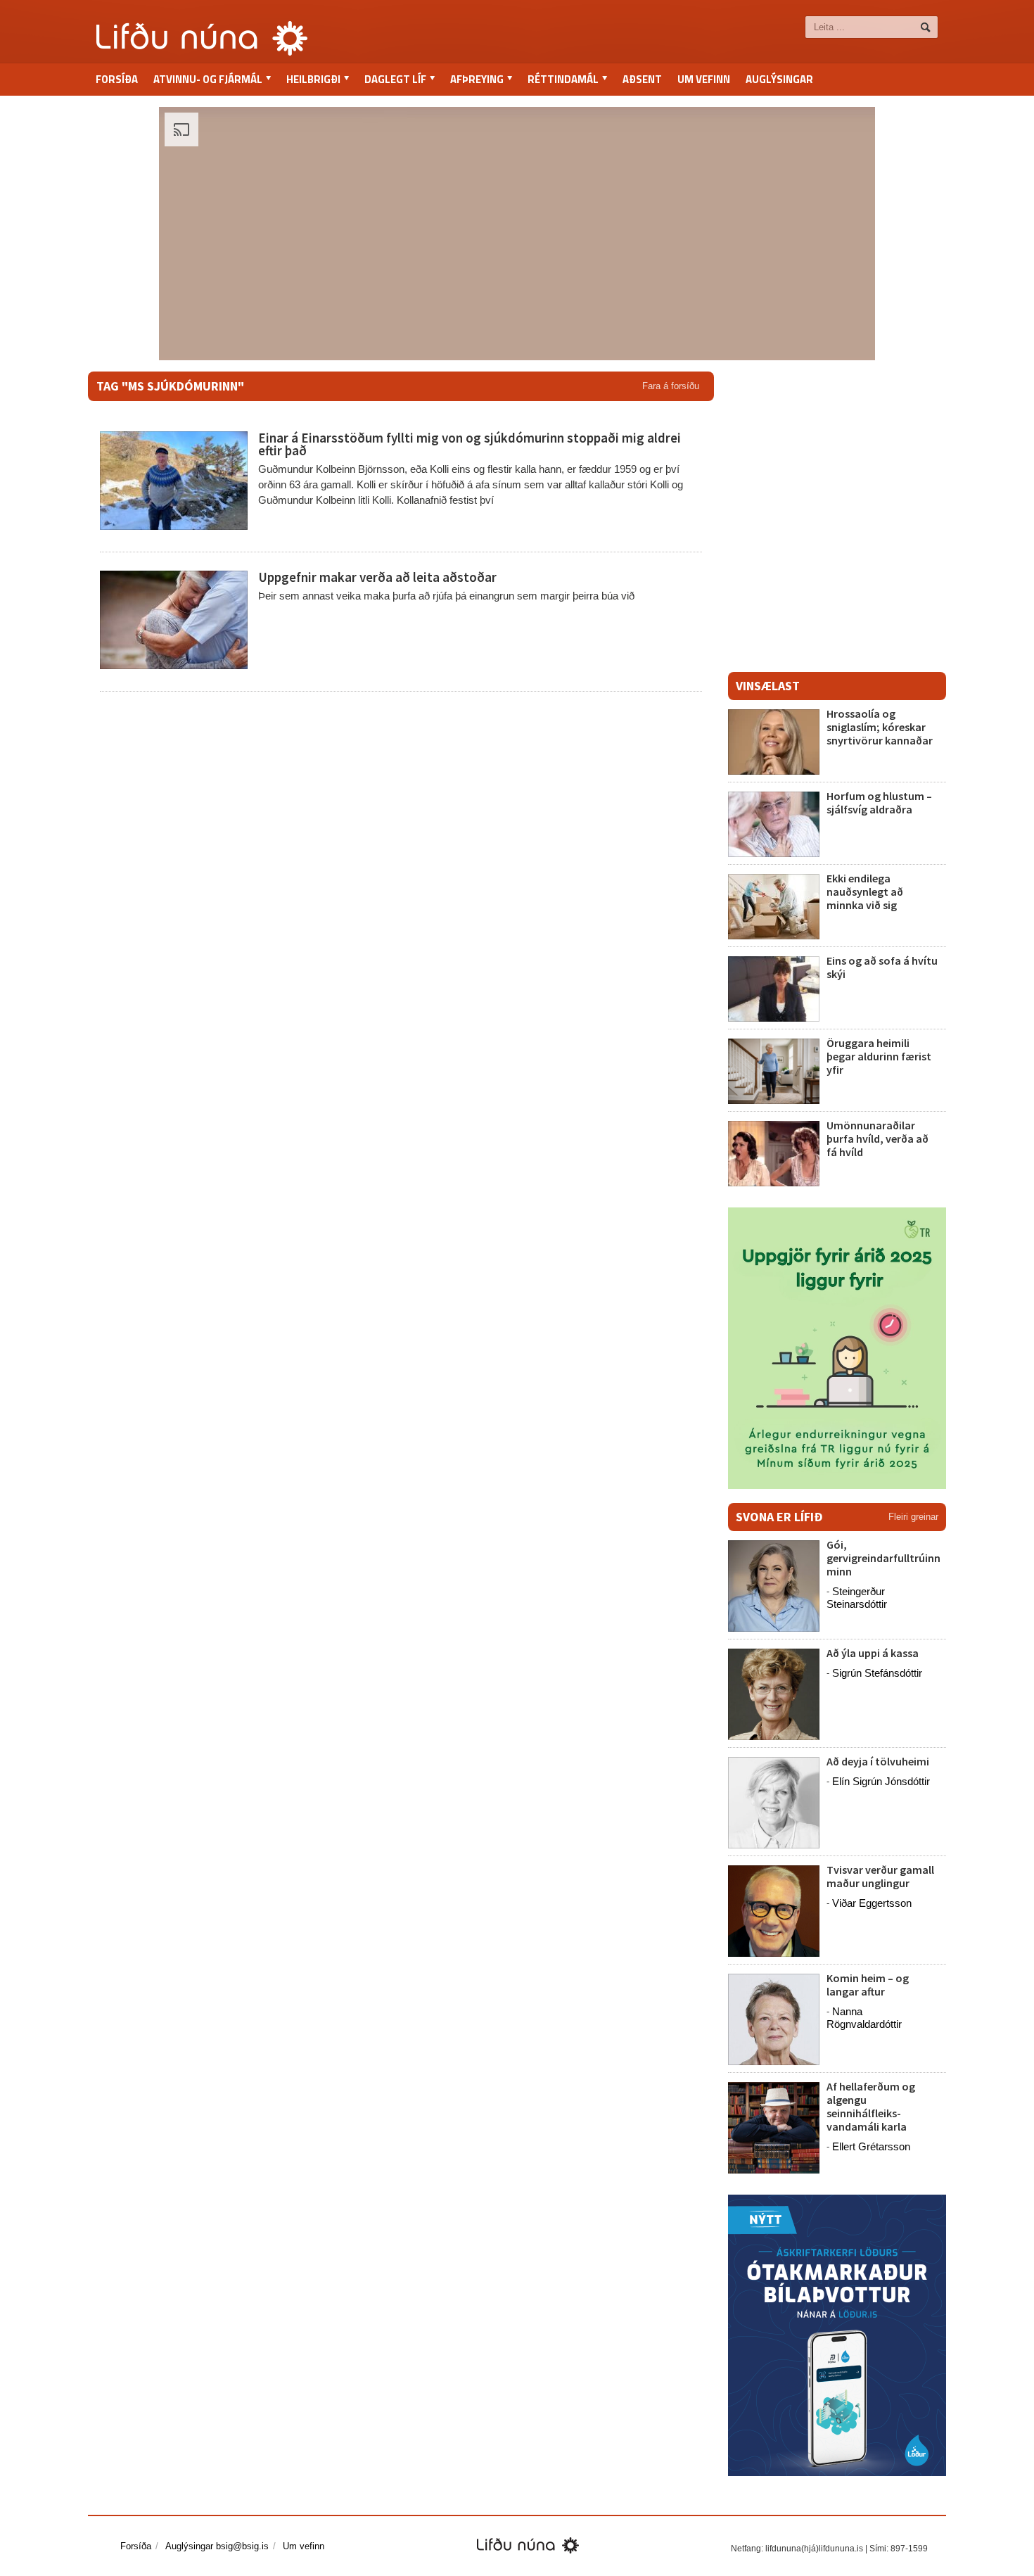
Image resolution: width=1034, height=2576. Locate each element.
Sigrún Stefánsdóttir (877, 1673)
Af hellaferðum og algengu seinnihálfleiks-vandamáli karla (871, 2107)
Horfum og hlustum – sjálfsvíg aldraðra (879, 802)
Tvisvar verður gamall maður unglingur (880, 1876)
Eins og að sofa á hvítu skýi (882, 967)
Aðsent (642, 79)
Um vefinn (704, 79)
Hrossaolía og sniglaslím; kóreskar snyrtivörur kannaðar (880, 727)
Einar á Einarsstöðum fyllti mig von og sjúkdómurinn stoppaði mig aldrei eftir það (470, 444)
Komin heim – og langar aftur (868, 1985)
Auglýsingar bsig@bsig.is (217, 2546)
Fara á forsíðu (671, 386)
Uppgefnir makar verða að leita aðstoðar (377, 577)
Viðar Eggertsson (872, 1903)
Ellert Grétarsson (871, 2146)
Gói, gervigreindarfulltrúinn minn (883, 1558)
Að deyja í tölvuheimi (879, 1761)
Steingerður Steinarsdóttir (857, 1598)
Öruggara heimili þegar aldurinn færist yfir (879, 1056)
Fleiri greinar (913, 1517)
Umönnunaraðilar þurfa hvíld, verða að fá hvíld (877, 1138)
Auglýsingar (779, 79)
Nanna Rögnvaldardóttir (864, 2018)
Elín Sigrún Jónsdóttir (881, 1781)
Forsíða (117, 79)
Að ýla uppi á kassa (873, 1653)
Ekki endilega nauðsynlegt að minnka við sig (865, 892)
